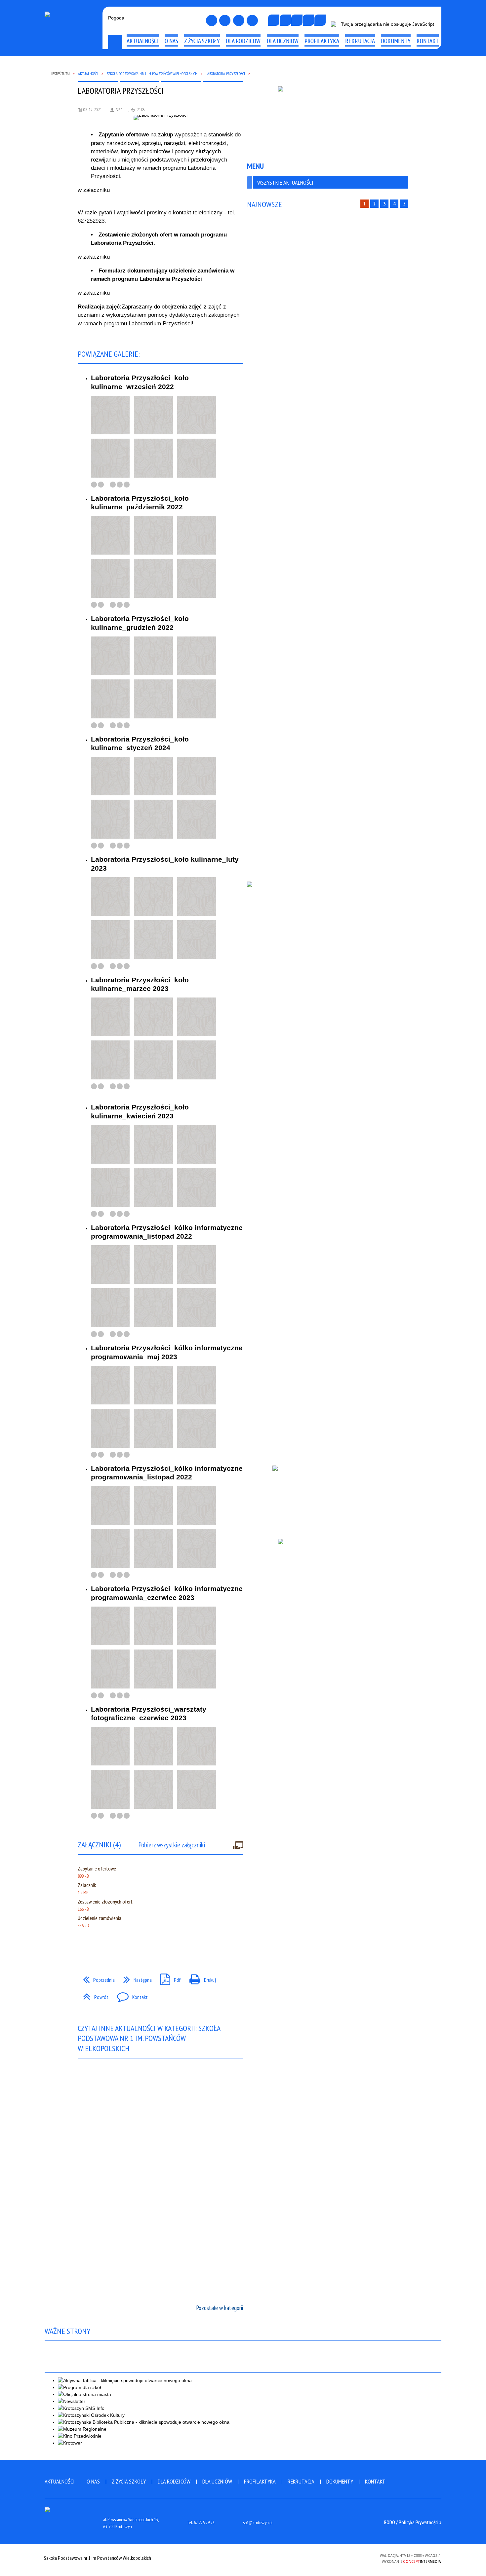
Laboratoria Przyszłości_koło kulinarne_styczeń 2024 (140, 743)
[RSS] (252, 20)
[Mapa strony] (225, 20)
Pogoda (116, 18)
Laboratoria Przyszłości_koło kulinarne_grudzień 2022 (140, 623)
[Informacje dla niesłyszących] (308, 20)
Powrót (93, 1995)
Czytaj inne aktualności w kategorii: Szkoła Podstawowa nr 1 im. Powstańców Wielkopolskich (149, 2038)
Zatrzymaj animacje (274, 20)
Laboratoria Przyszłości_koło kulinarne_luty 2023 (165, 864)
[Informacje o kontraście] (320, 20)
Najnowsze (264, 204)
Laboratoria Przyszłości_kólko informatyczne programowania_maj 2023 (167, 1352)
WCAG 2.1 (357, 2557)
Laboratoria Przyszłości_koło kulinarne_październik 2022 (140, 503)
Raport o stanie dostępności (72, 67)
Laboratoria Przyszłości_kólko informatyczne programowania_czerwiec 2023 (167, 1593)
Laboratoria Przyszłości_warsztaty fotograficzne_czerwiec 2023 (149, 1713)
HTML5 (327, 2558)
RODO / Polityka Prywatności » (413, 2522)
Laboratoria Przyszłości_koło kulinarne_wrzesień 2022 (140, 382)
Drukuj (200, 1978)
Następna (135, 1978)
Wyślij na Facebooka (84, 1947)
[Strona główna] (212, 20)
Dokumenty (340, 2481)
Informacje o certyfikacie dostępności (243, 2559)
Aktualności (60, 2481)
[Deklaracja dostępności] (297, 20)
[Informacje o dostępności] (285, 20)
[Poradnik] (328, 1497)
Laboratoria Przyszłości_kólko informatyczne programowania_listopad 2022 (167, 1232)
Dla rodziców (174, 2481)
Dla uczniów (217, 2481)
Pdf (168, 1978)
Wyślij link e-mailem (96, 1947)
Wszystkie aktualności (285, 182)
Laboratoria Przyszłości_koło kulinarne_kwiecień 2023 (140, 1111)
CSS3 (337, 2558)
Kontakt (130, 1995)
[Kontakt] (239, 20)
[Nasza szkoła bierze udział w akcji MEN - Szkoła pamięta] (328, 121)
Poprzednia (96, 1978)
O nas (93, 2481)
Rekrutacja (301, 2481)
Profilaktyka (260, 2481)
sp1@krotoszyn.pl (258, 2523)
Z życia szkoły (129, 2481)
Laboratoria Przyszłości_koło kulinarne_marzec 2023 (140, 984)
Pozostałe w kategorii (220, 2308)
